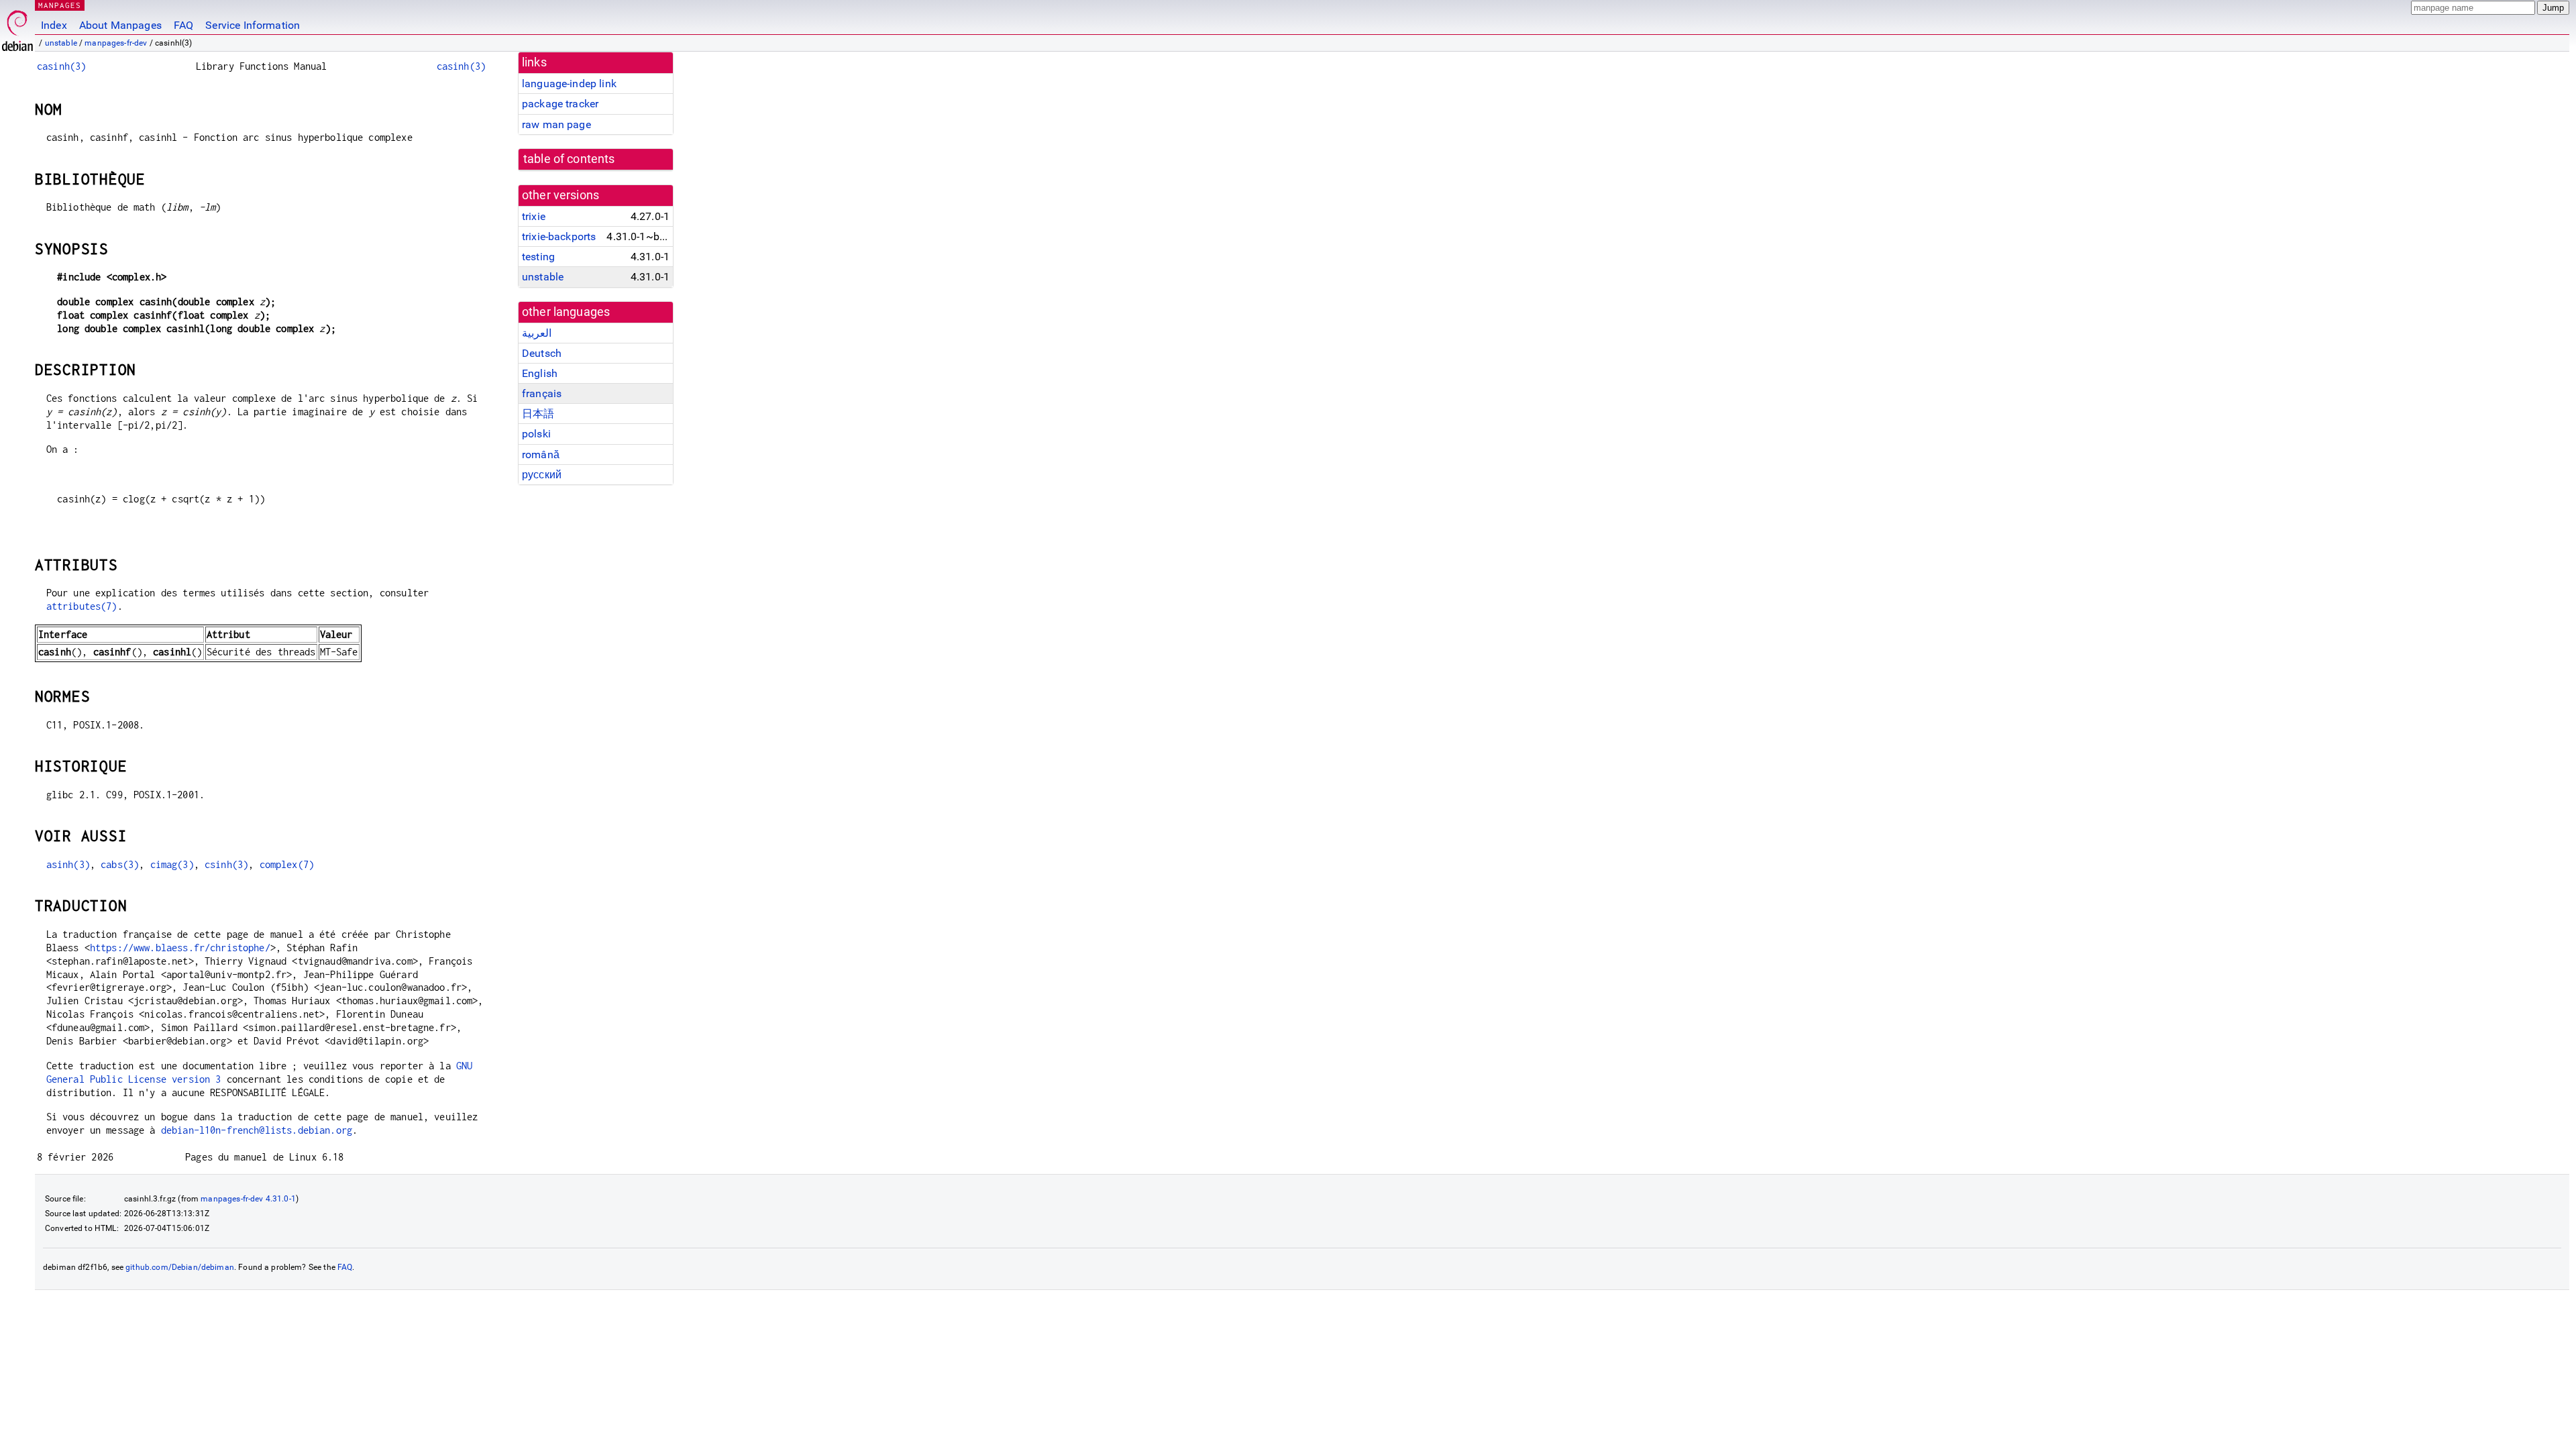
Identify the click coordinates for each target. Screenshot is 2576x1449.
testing (538, 257)
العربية (537, 333)
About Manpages (120, 25)
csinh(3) (226, 864)
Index (54, 25)
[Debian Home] (17, 27)
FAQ (183, 25)
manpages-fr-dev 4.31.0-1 (248, 1199)
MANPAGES (60, 5)
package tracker (560, 104)
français (542, 393)
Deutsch (542, 353)
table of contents (569, 159)
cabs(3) (120, 864)
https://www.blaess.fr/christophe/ (180, 948)
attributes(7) (82, 606)
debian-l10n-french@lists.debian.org (257, 1130)
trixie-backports (559, 236)
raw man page (556, 124)
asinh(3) (68, 864)
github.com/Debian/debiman (180, 1267)
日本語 (538, 414)
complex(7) (287, 864)
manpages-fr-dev (116, 43)
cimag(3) (172, 864)
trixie (534, 216)
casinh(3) (61, 66)
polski (536, 434)
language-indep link (569, 84)
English (540, 373)
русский (542, 475)
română (541, 454)
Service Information (253, 25)
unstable (61, 43)
